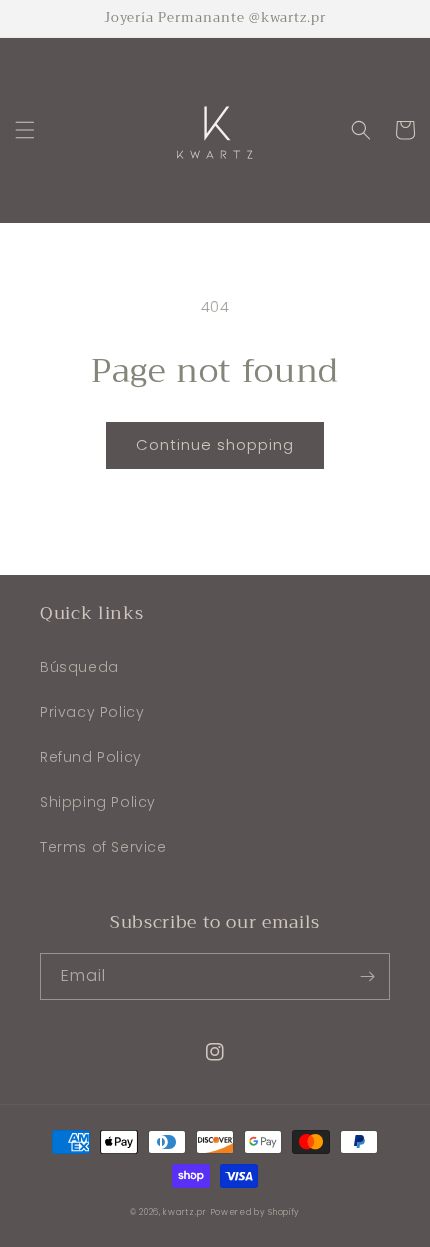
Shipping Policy (98, 802)
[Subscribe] (367, 976)
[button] (25, 130)
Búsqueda (79, 667)
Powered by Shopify (256, 1212)
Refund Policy (91, 757)
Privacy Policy (92, 712)
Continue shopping (215, 444)
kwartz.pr (184, 1212)
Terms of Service (103, 847)
